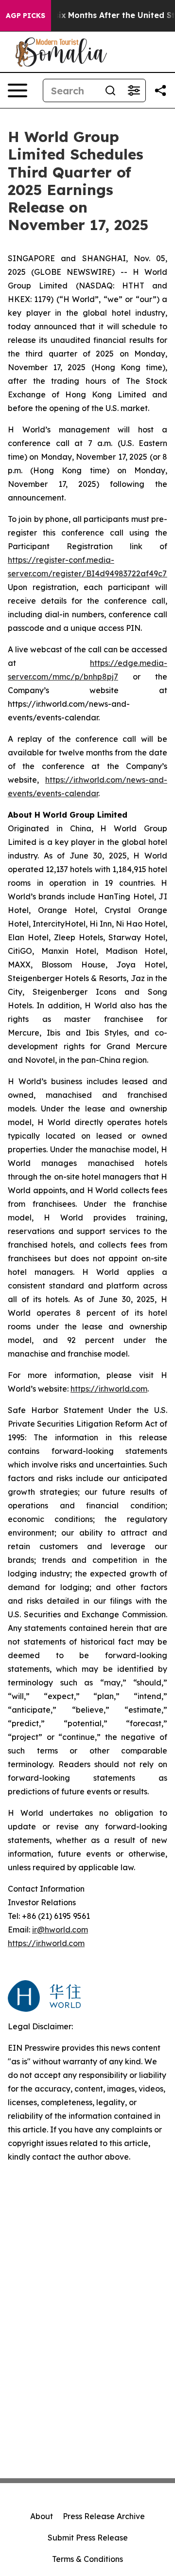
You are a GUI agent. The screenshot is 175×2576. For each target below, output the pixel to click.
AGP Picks (26, 16)
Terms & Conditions (87, 2559)
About (42, 2516)
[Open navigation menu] (17, 90)
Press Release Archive (104, 2516)
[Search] (110, 90)
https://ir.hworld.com (109, 1389)
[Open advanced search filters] (134, 90)
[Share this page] (160, 90)
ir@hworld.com (60, 1930)
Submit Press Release (88, 2538)
